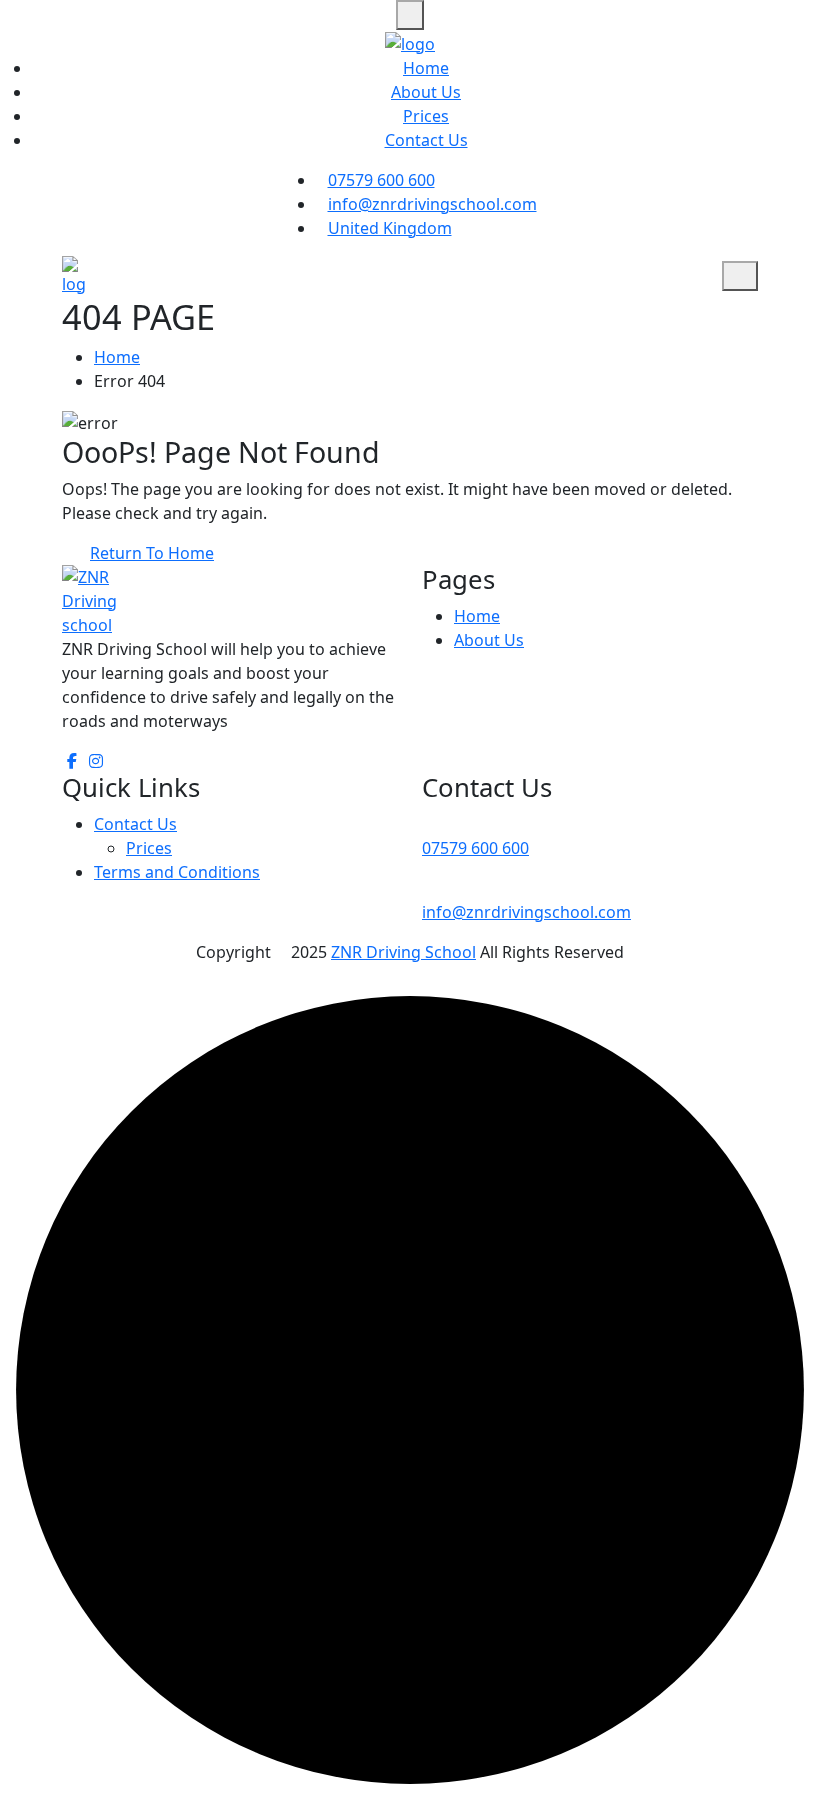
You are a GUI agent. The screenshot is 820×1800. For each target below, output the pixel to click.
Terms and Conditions (177, 872)
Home (426, 68)
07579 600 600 (381, 180)
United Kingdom (390, 228)
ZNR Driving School (403, 952)
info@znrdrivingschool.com (432, 204)
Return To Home (152, 553)
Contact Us (426, 140)
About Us (426, 92)
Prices (426, 116)
